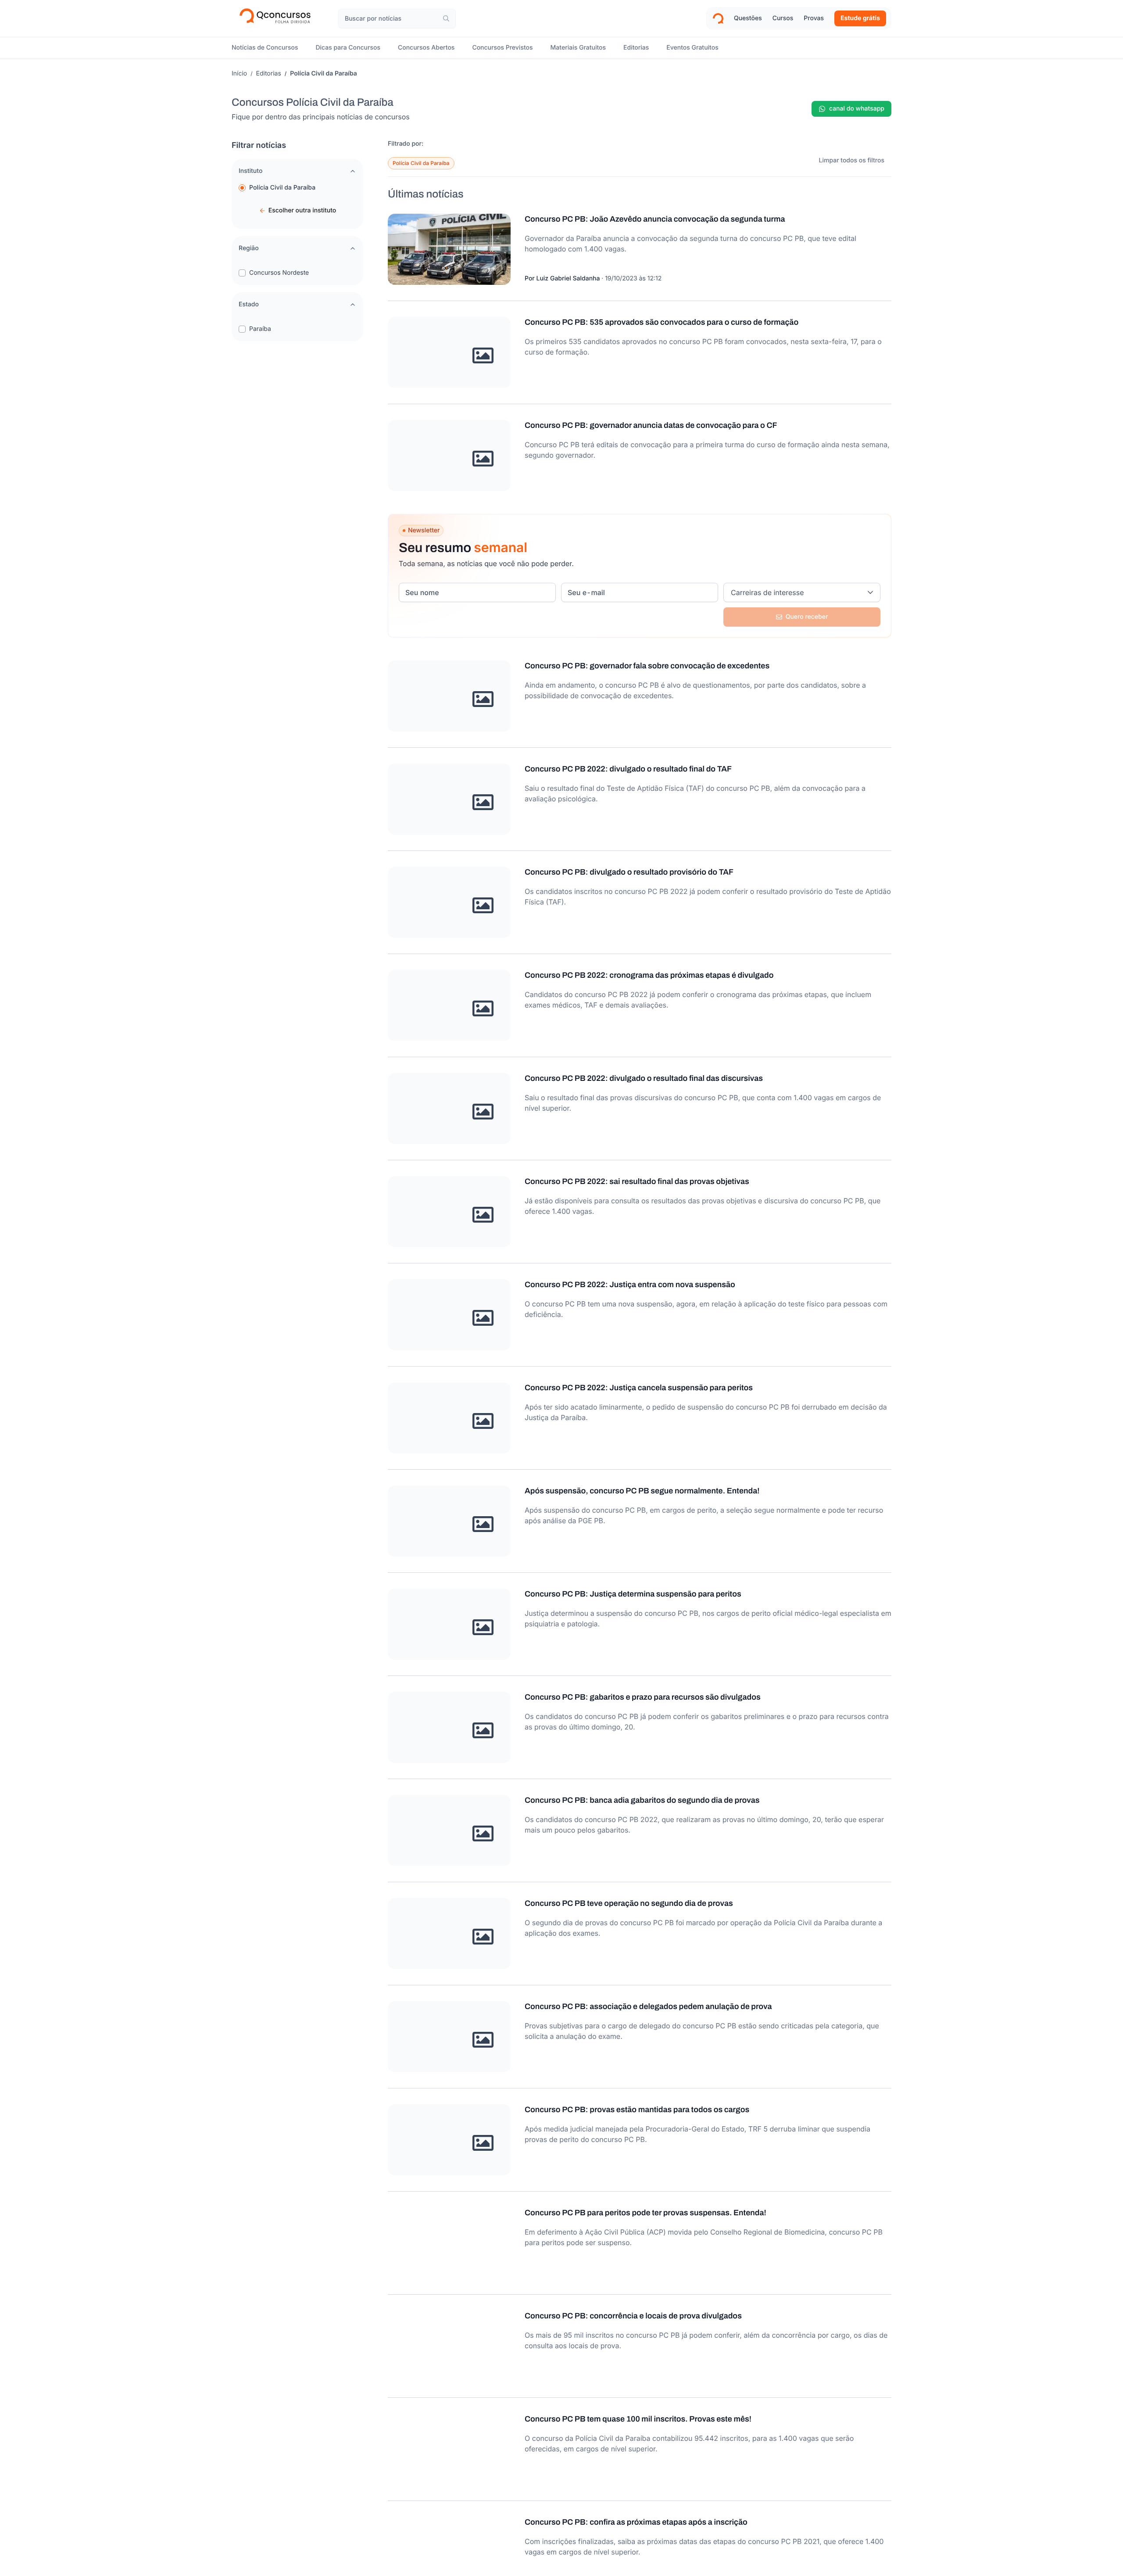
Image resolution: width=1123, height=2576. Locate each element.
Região (249, 248)
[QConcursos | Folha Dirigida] (278, 18)
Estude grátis (860, 18)
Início (239, 74)
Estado (249, 304)
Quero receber (807, 617)
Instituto (250, 171)
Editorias (269, 74)
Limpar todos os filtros (852, 160)
